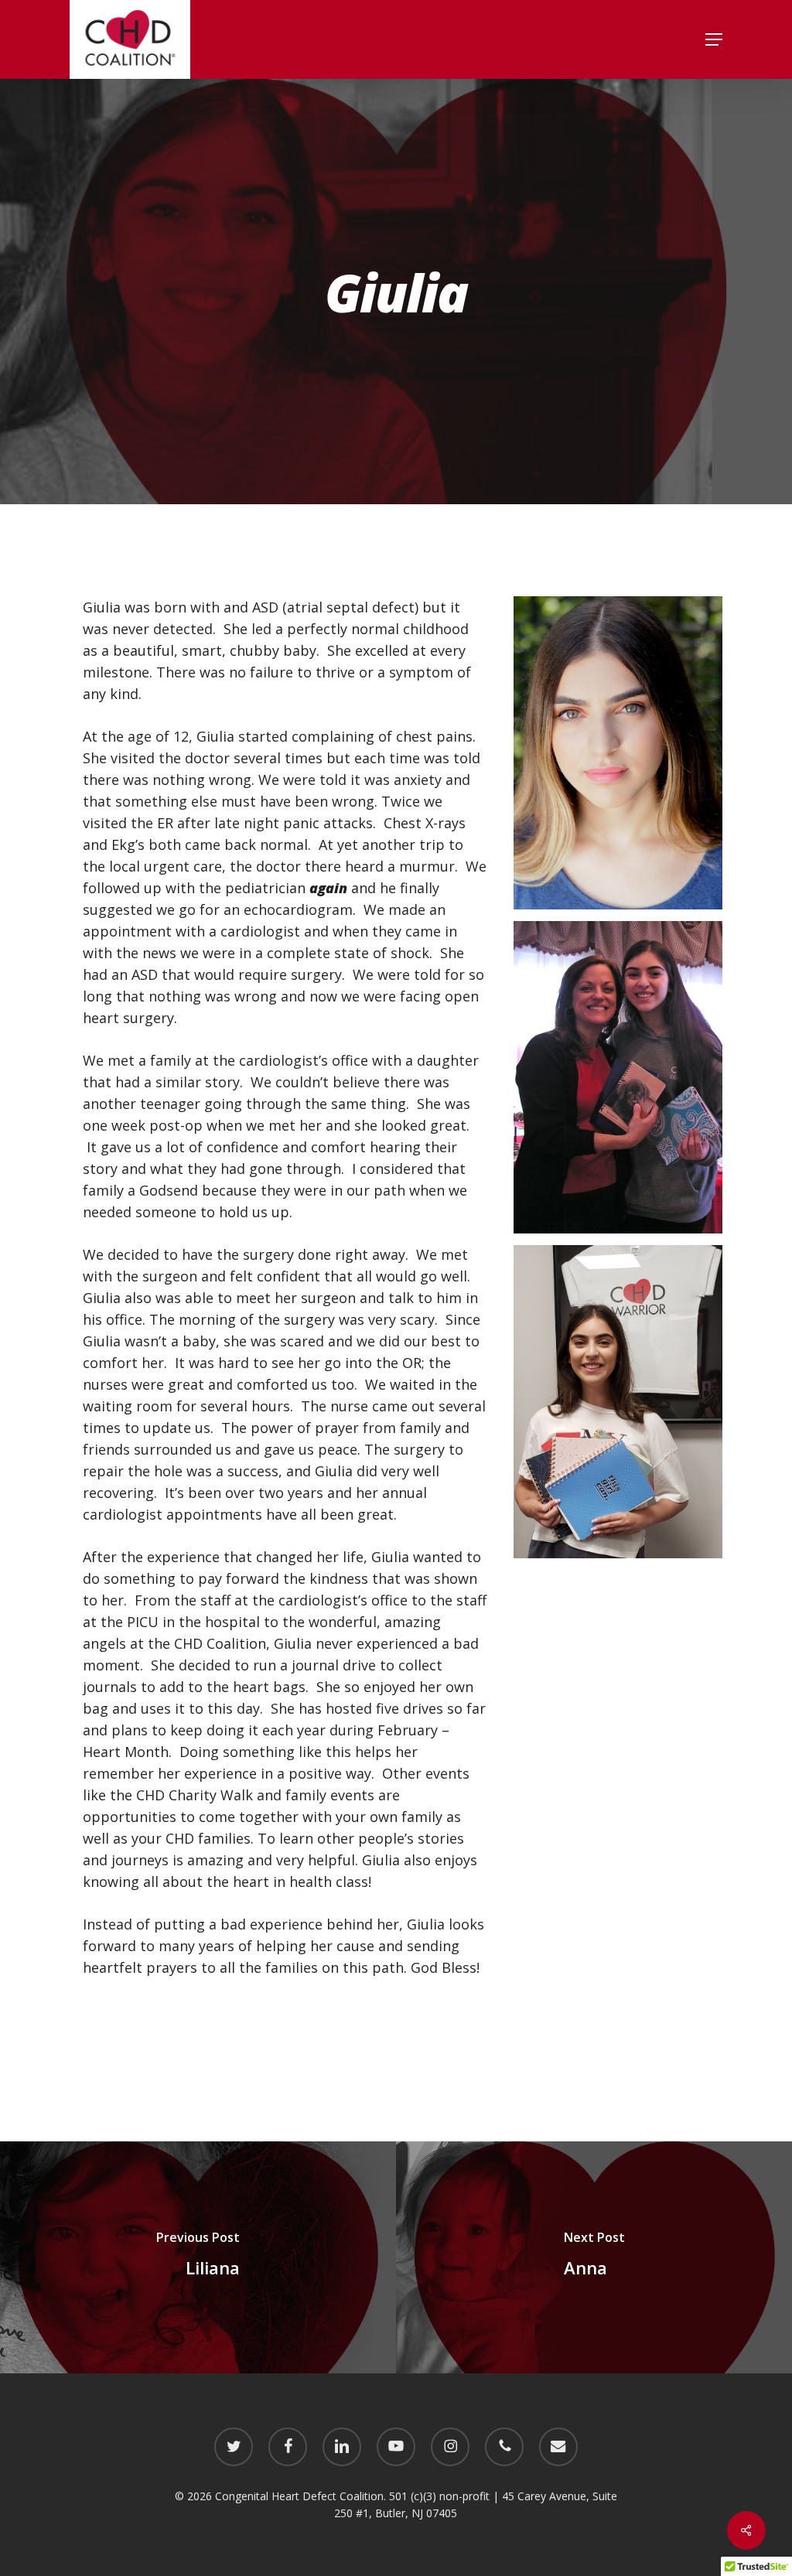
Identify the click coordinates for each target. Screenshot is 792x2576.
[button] (714, 39)
